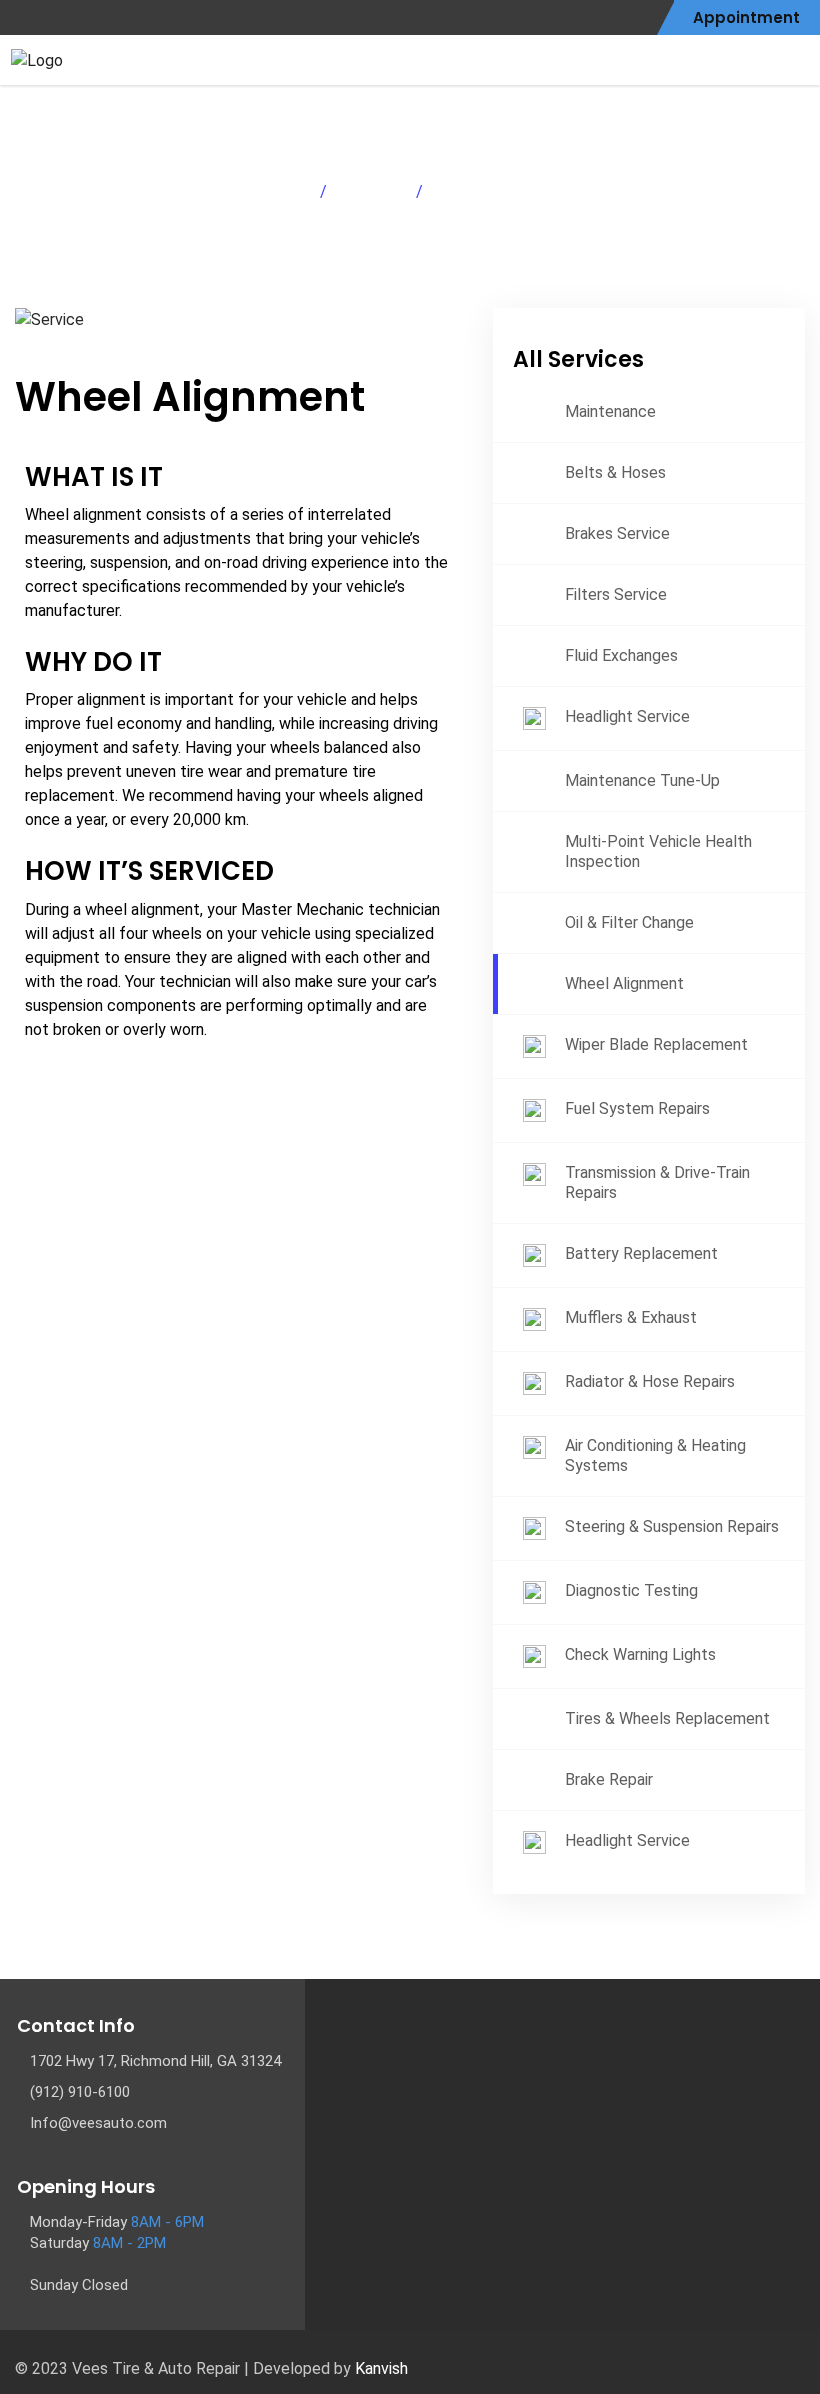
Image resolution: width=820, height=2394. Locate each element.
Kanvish (381, 2368)
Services (371, 191)
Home (285, 191)
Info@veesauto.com (98, 2123)
